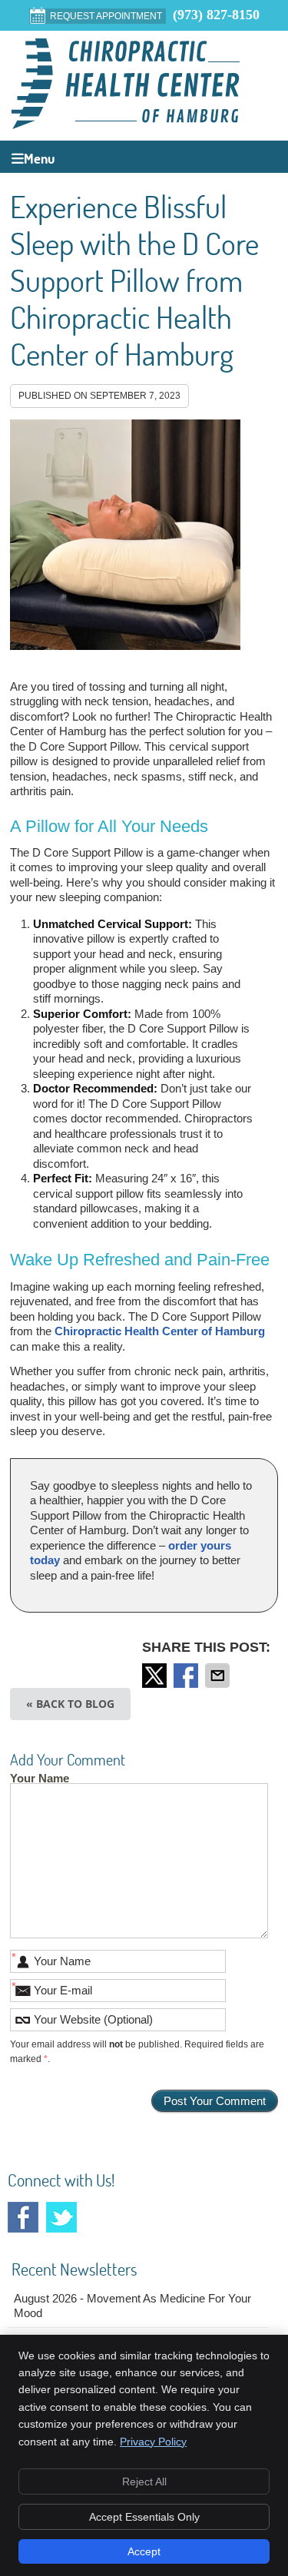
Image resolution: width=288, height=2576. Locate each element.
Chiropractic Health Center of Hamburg (160, 1331)
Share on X (156, 1676)
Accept (144, 2551)
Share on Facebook (187, 1676)
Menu (39, 159)
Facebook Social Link (23, 2217)
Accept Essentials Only (144, 2517)
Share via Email (219, 1676)
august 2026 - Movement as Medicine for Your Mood (132, 2306)
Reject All (144, 2482)
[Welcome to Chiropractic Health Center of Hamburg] (126, 125)
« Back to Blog (70, 1704)
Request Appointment (106, 16)
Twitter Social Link (61, 2217)
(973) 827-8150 (216, 15)
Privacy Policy (153, 2442)
